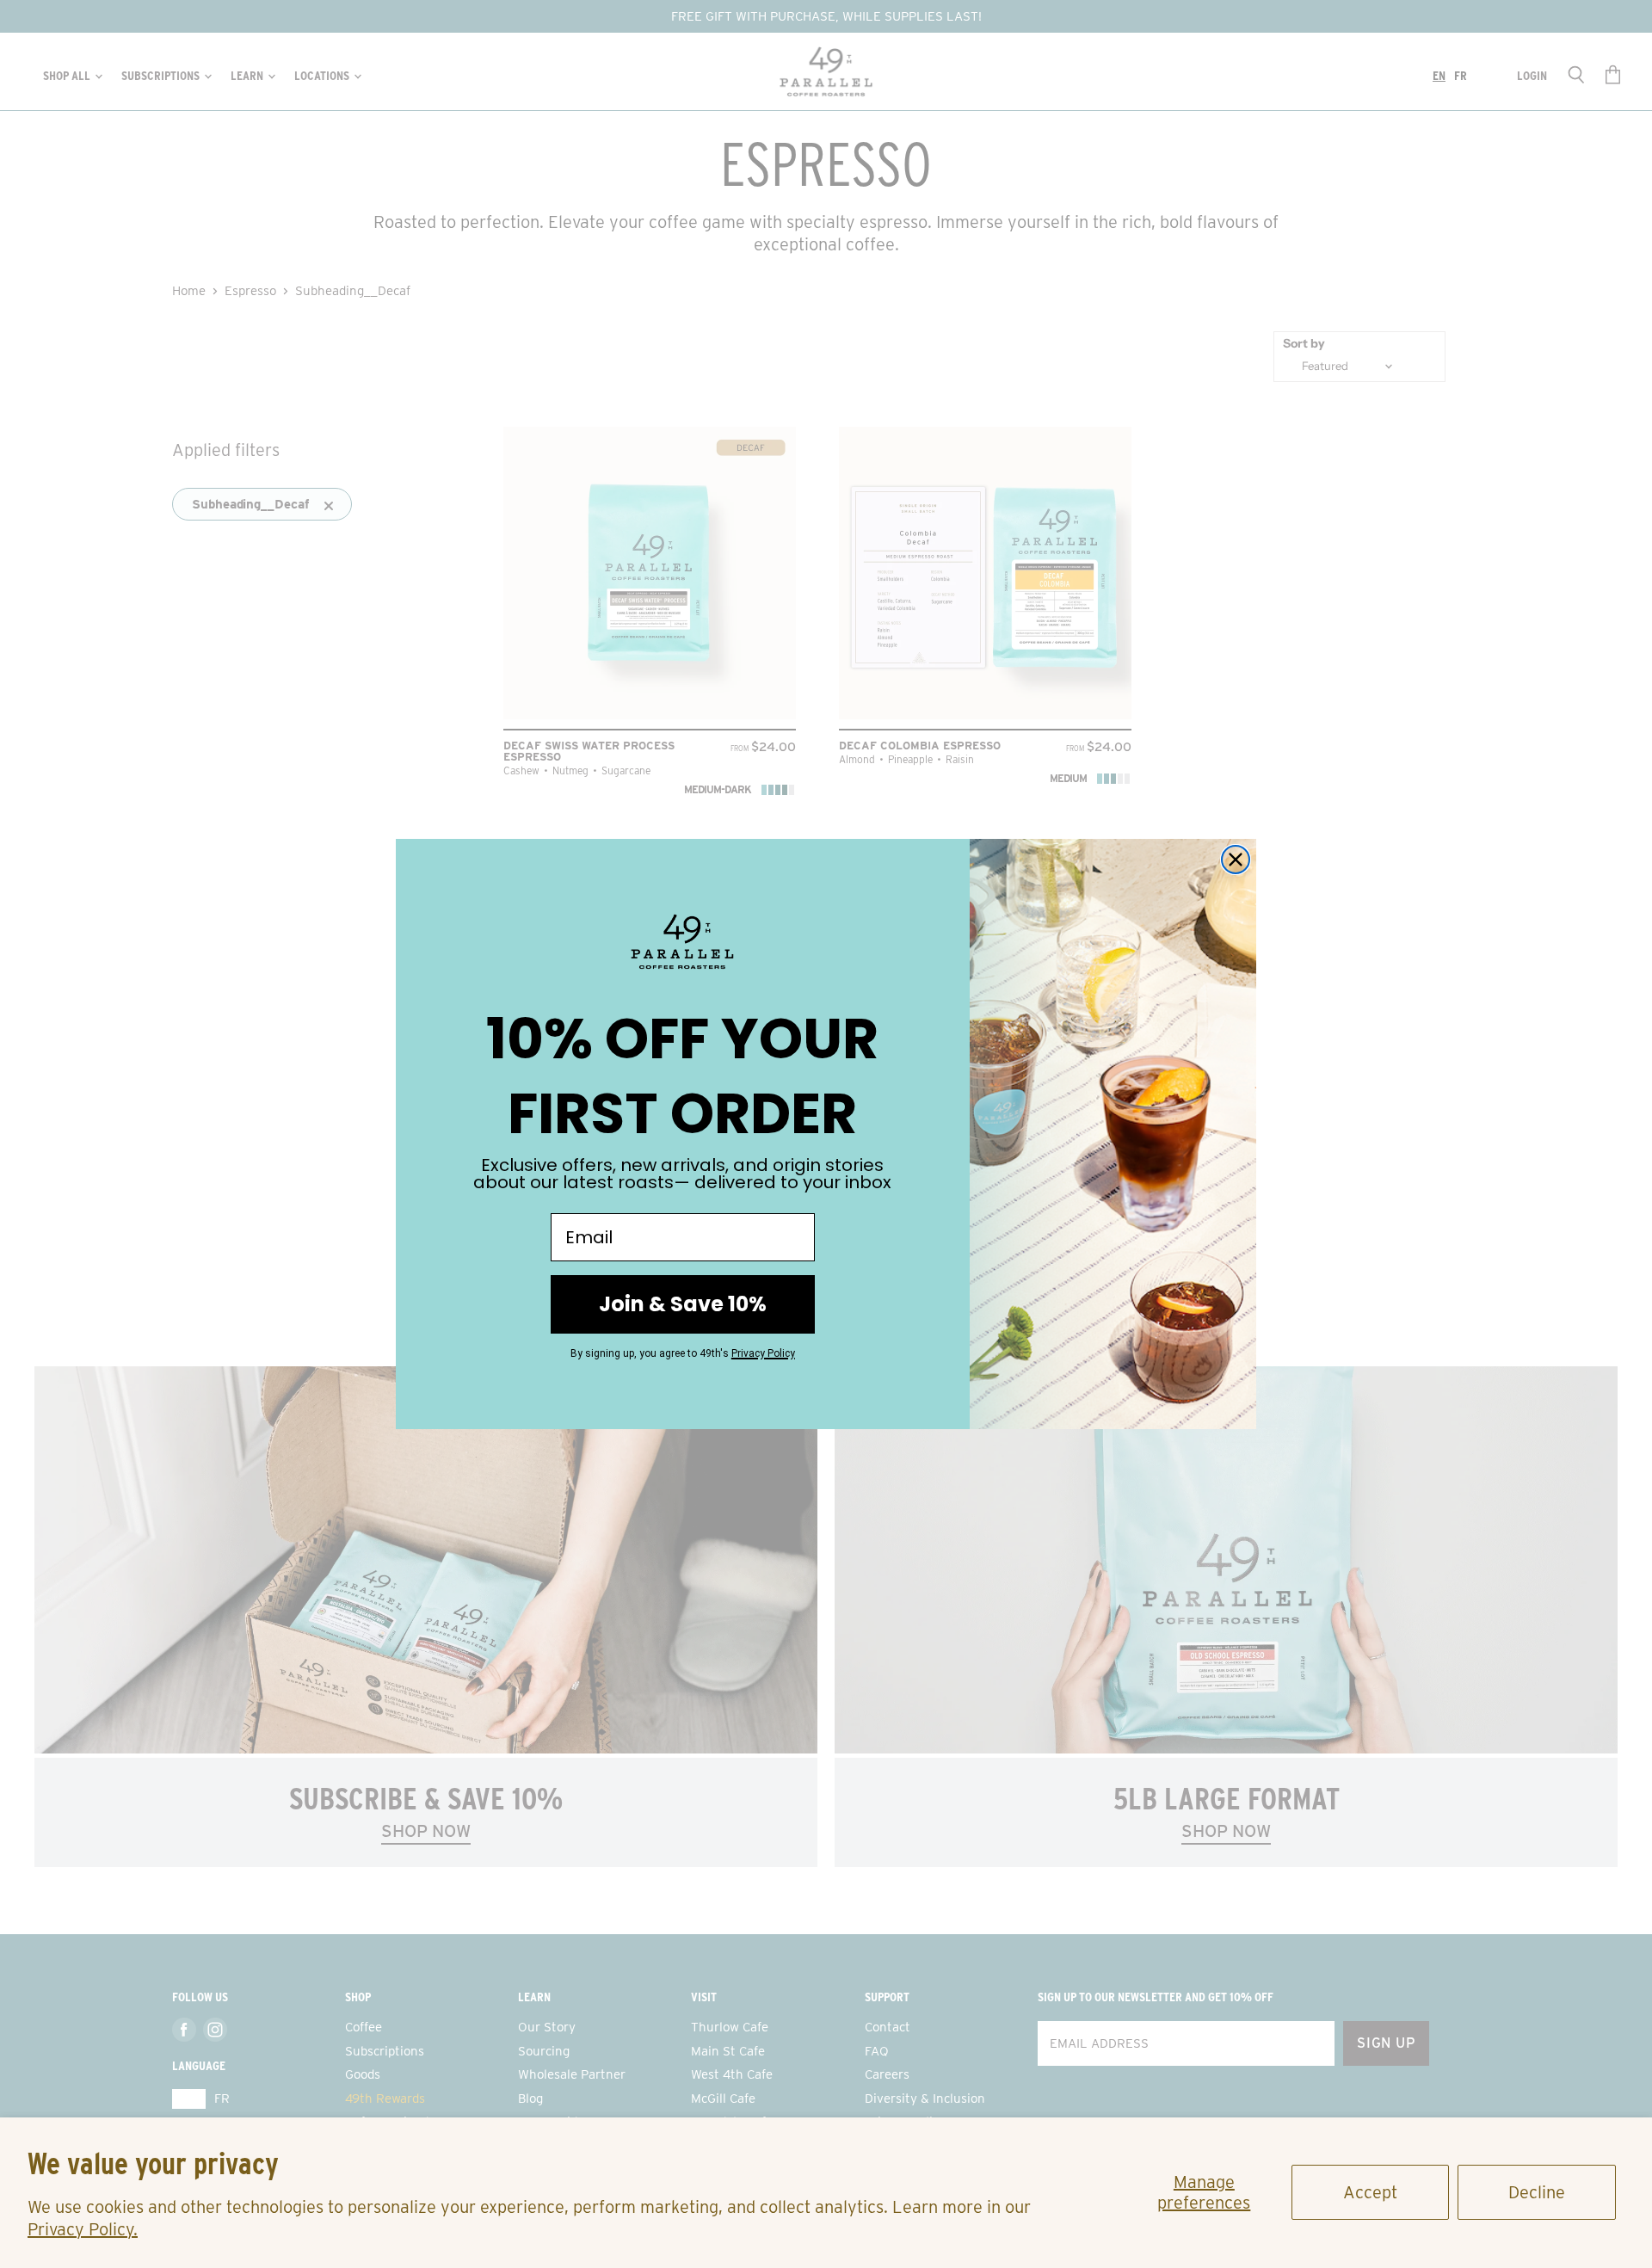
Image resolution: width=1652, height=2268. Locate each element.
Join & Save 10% (683, 1304)
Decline (1537, 2192)
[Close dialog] (1236, 860)
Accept (1370, 2192)
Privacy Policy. (83, 2229)
